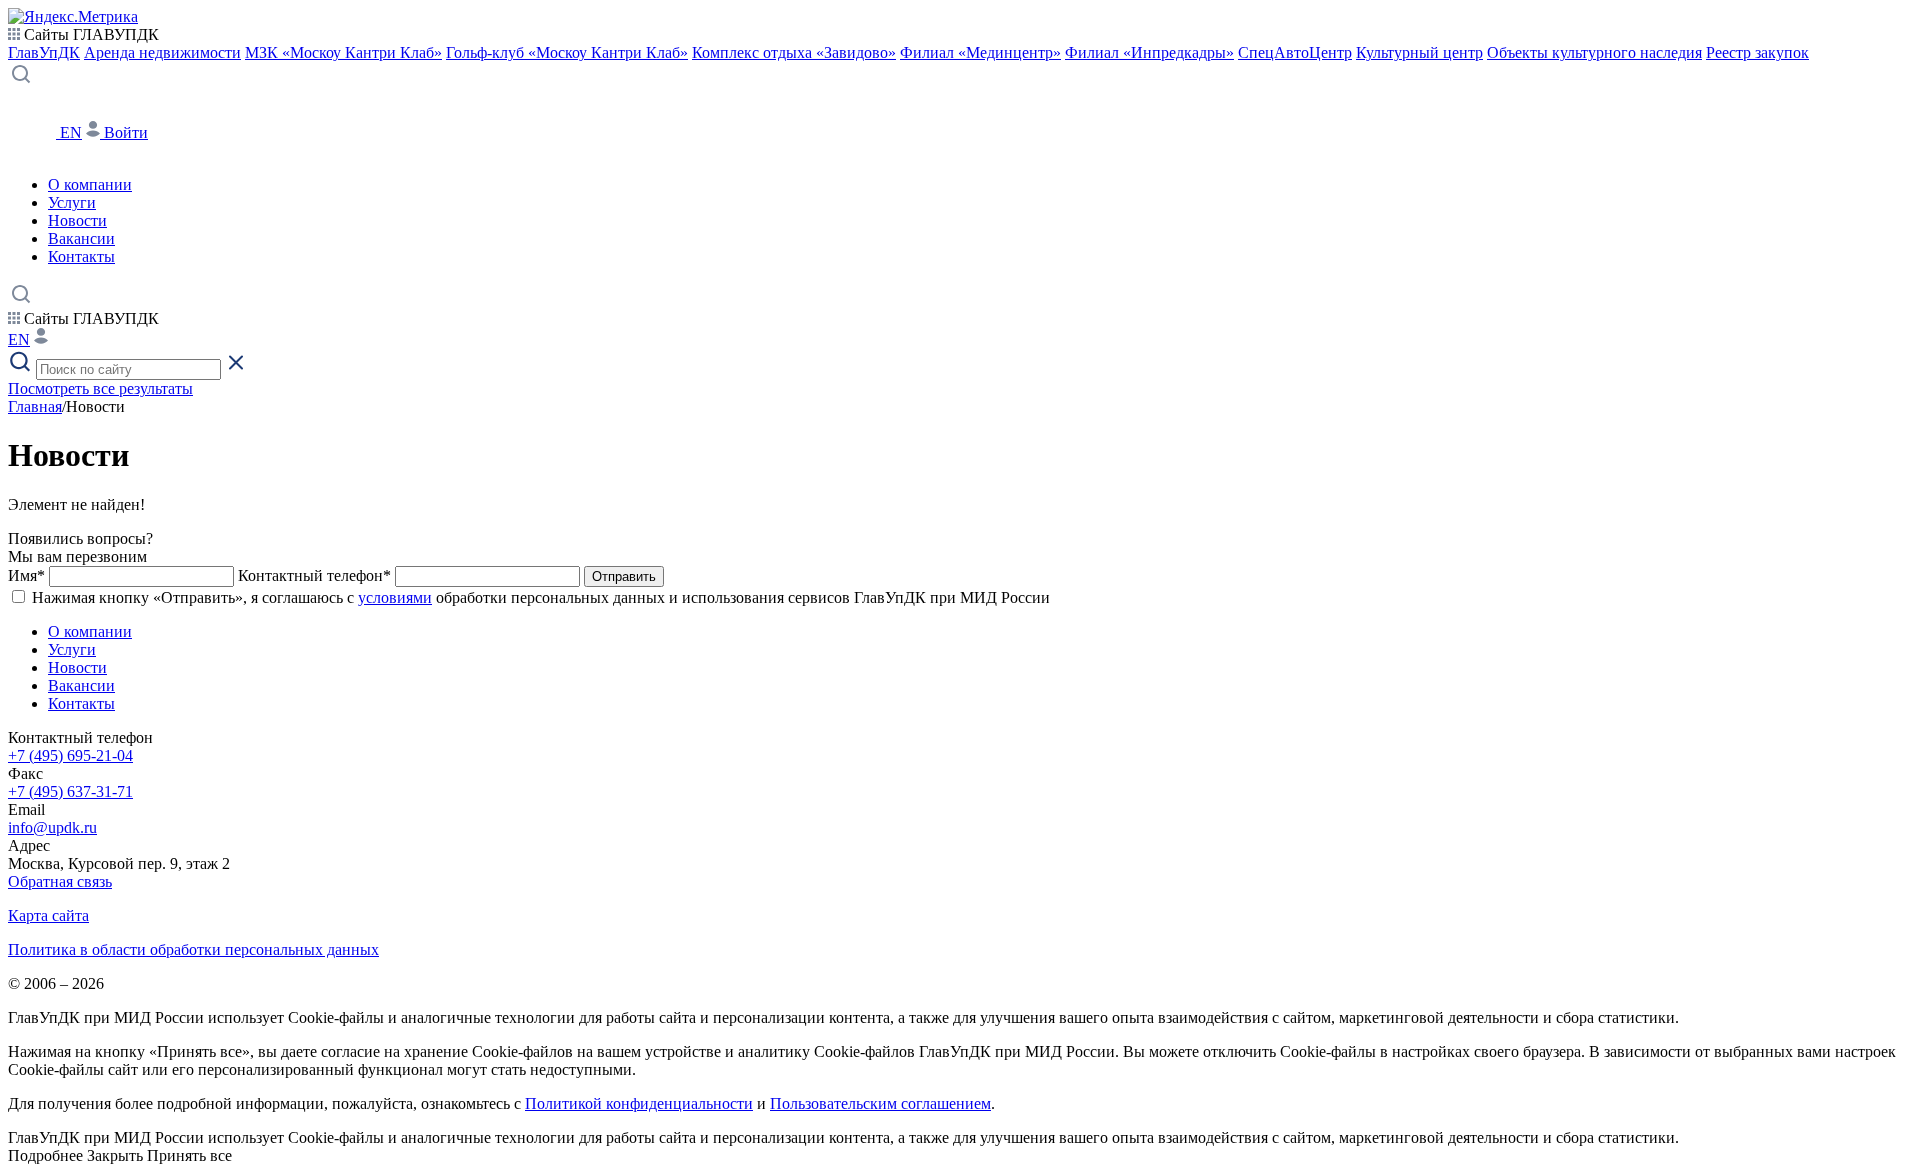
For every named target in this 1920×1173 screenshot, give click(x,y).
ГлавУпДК (44, 52)
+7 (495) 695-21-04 (70, 755)
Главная (35, 406)
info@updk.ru (52, 827)
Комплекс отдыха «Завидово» (794, 52)
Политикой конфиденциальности (639, 1103)
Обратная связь (60, 881)
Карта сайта (48, 915)
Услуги (72, 202)
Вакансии (81, 238)
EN (71, 132)
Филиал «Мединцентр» (980, 52)
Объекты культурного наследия (1594, 52)
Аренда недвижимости (162, 52)
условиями (395, 597)
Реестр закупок (1757, 52)
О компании (90, 184)
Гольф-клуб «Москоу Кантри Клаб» (567, 52)
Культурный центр (1419, 52)
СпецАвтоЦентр (1295, 52)
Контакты (81, 256)
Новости (77, 220)
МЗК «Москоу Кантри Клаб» (343, 52)
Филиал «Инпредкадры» (1149, 52)
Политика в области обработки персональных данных (193, 949)
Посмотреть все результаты (100, 388)
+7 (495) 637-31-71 (70, 791)
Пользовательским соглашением (880, 1103)
